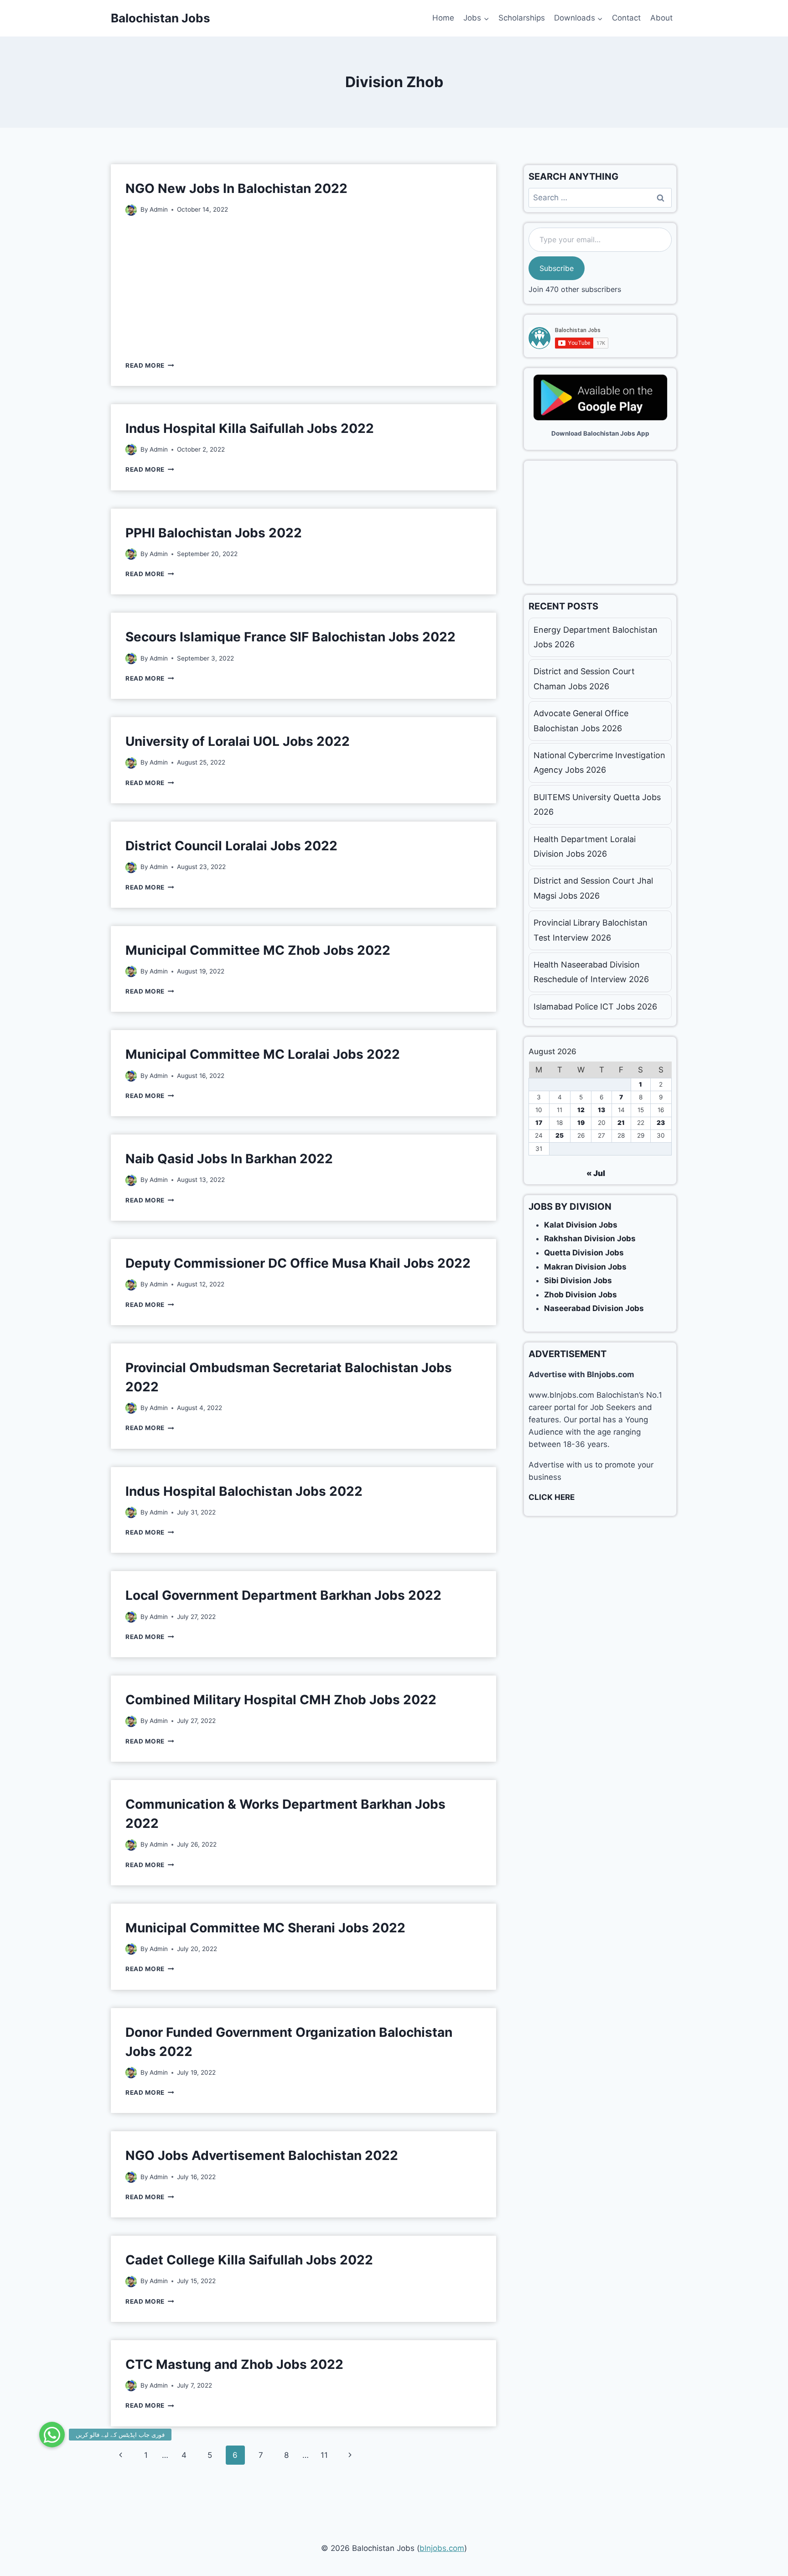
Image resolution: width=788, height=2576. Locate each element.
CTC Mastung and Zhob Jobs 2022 (234, 2364)
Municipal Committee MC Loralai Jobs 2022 (263, 1054)
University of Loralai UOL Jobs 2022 (238, 741)
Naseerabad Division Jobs (594, 1308)
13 (601, 1110)
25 (560, 1135)
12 (581, 1110)
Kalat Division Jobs (581, 1225)
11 (324, 2455)
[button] (52, 2435)
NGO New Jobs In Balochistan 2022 (236, 188)
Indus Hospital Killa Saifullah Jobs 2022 (250, 428)
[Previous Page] (121, 2455)
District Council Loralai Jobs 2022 (231, 846)
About (661, 18)
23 (661, 1123)
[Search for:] (600, 198)
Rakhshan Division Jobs (590, 1239)
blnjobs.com (442, 2548)
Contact (626, 18)
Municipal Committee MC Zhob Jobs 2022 (258, 950)
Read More (150, 365)
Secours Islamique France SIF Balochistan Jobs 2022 (290, 637)
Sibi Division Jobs (578, 1280)
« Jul (596, 1173)
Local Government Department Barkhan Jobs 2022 (283, 1595)
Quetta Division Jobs (584, 1253)
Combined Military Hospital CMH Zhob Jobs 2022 (281, 1700)
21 (621, 1123)
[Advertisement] (303, 287)
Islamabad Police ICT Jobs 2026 (595, 1007)
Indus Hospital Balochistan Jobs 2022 (244, 1491)
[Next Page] (350, 2455)
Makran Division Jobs (585, 1267)
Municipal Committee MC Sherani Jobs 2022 (265, 1928)
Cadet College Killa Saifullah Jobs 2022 (249, 2260)
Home (443, 18)
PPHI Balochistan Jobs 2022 (214, 533)
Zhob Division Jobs (581, 1295)
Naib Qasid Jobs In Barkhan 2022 (229, 1159)
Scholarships (522, 18)
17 (539, 1123)
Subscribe (557, 268)
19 (581, 1123)
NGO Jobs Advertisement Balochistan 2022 (262, 2155)
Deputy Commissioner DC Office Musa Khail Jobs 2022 (298, 1263)
